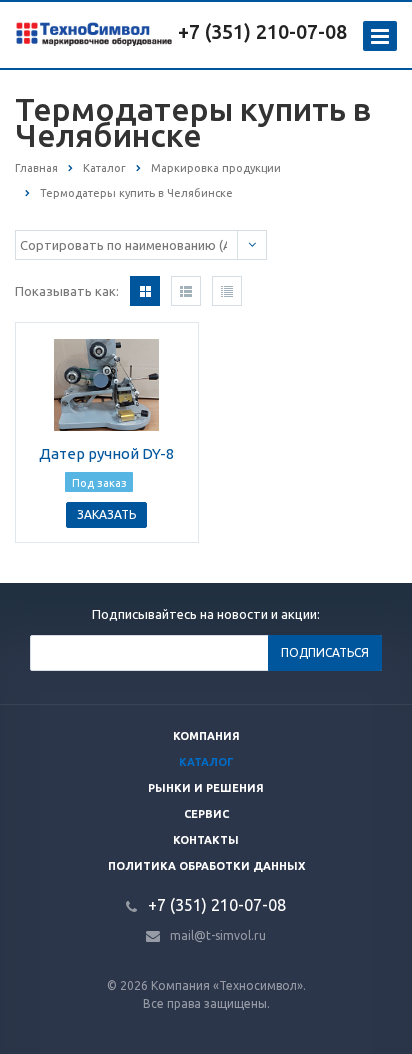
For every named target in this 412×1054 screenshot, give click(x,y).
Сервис (206, 814)
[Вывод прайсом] (227, 291)
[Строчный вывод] (186, 291)
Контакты (206, 840)
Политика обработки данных (206, 866)
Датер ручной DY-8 (106, 453)
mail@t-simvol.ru (218, 935)
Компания (206, 736)
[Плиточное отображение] (145, 291)
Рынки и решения (206, 788)
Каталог (206, 762)
